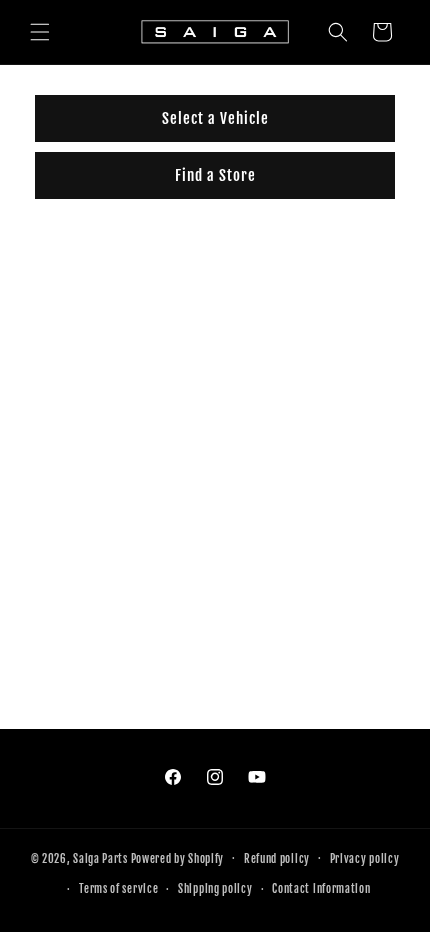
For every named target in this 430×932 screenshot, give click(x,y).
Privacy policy (365, 859)
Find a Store (215, 175)
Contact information (321, 889)
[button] (40, 32)
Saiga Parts (100, 858)
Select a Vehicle (215, 118)
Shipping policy (215, 889)
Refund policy (277, 859)
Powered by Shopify (178, 858)
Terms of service (118, 889)
